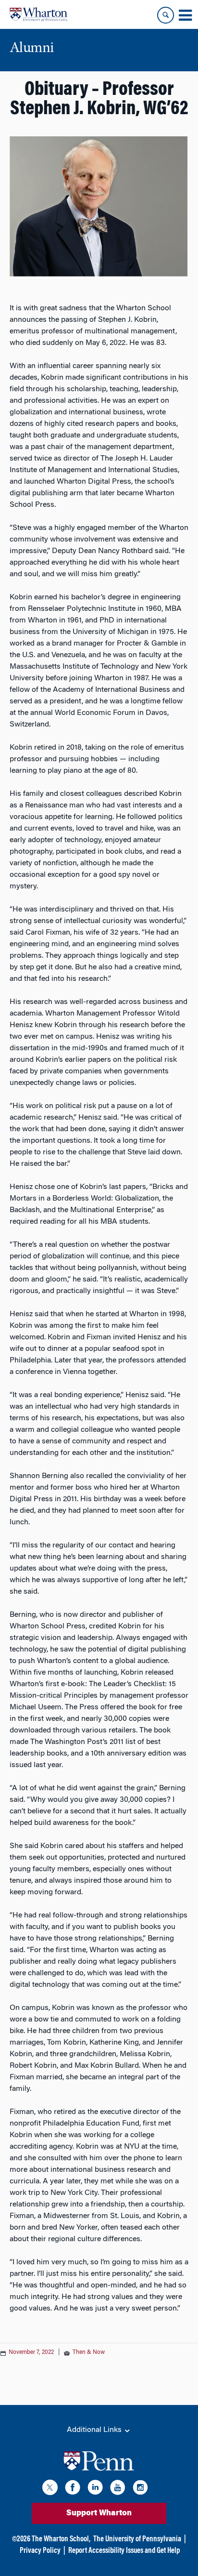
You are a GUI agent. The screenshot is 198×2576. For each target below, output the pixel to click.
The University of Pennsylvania (137, 2539)
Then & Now (89, 2352)
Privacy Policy (40, 2551)
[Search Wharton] (166, 15)
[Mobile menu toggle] (185, 15)
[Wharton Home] (38, 14)
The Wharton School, (61, 2539)
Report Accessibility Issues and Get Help (124, 2551)
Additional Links (95, 2430)
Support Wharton (99, 2513)
